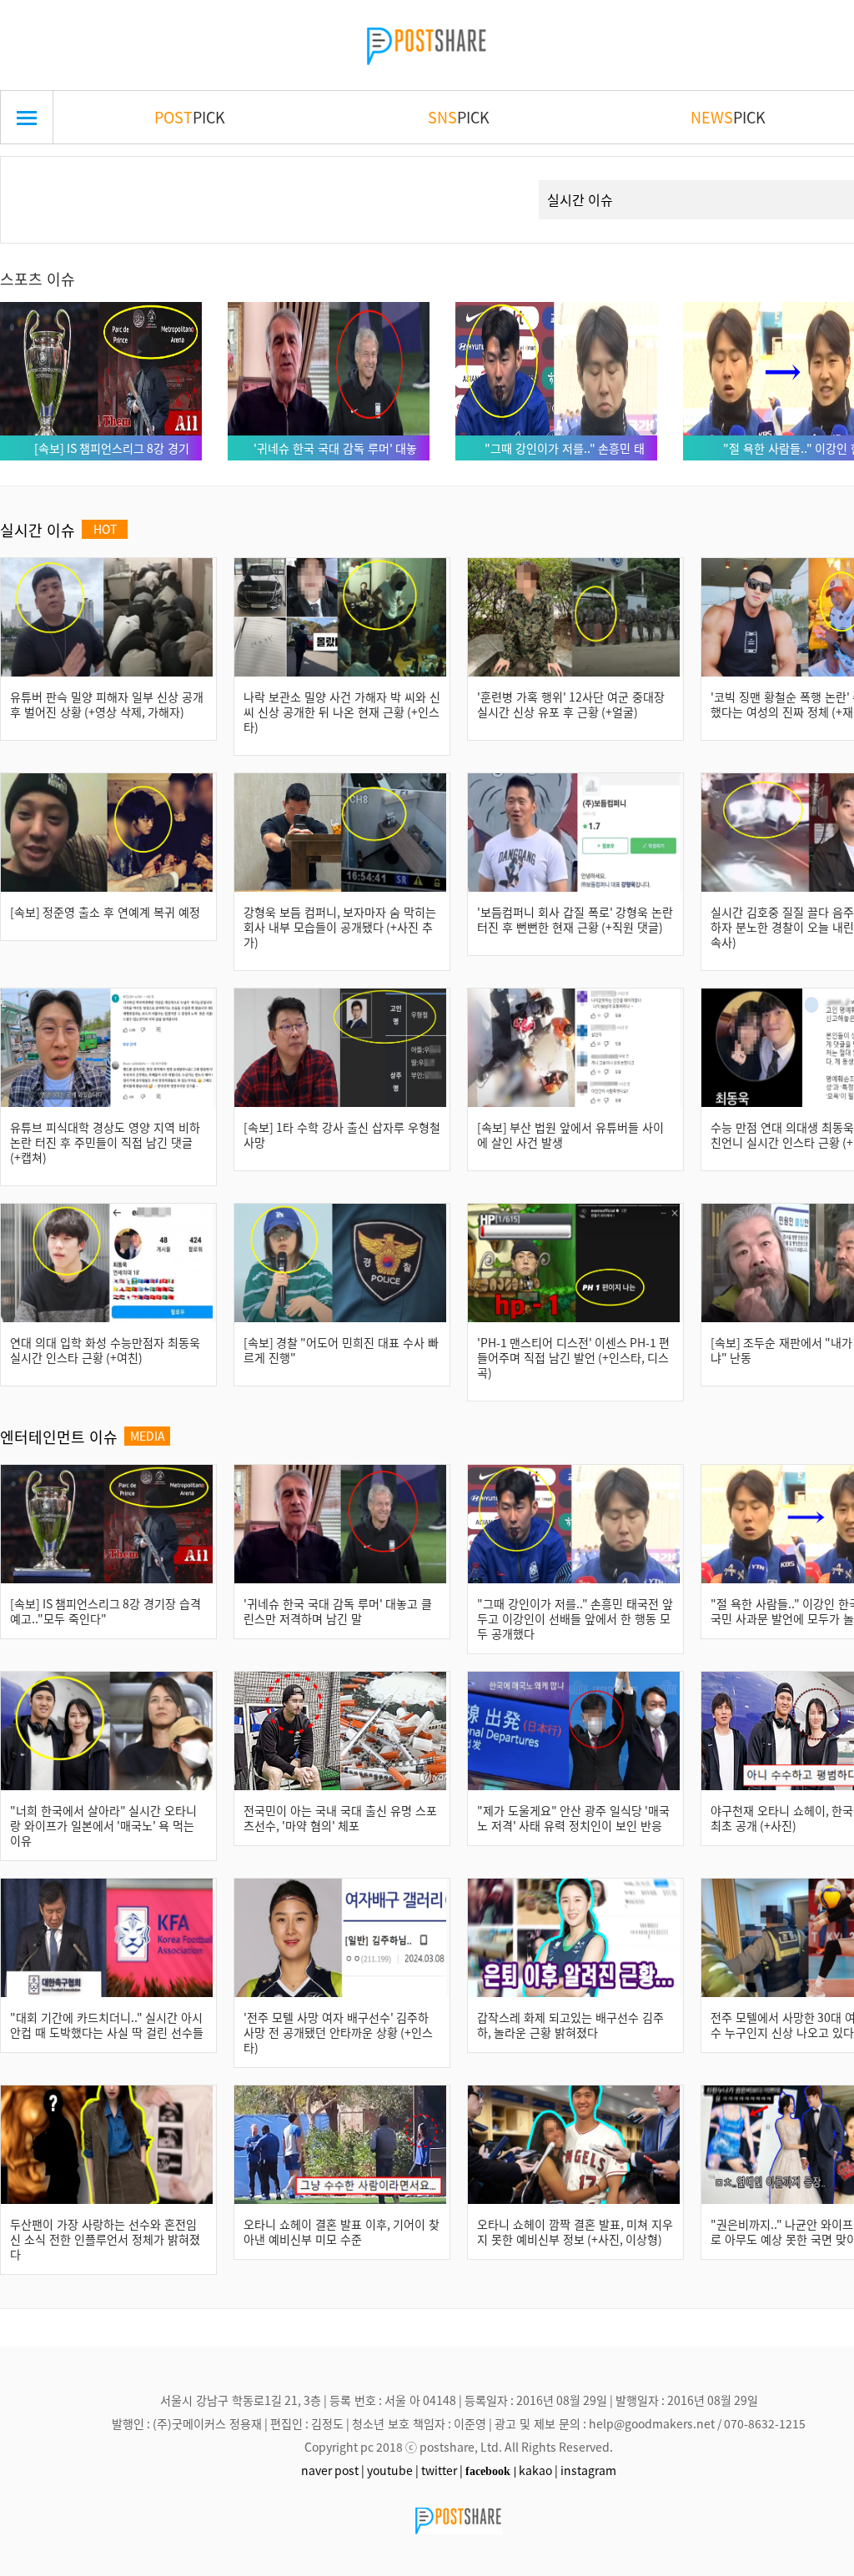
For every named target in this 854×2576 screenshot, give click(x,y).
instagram (588, 2470)
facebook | (491, 2471)
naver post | (333, 2470)
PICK (190, 117)
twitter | (442, 2470)
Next (496, 180)
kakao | (538, 2470)
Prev (39, 180)
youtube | (393, 2470)
